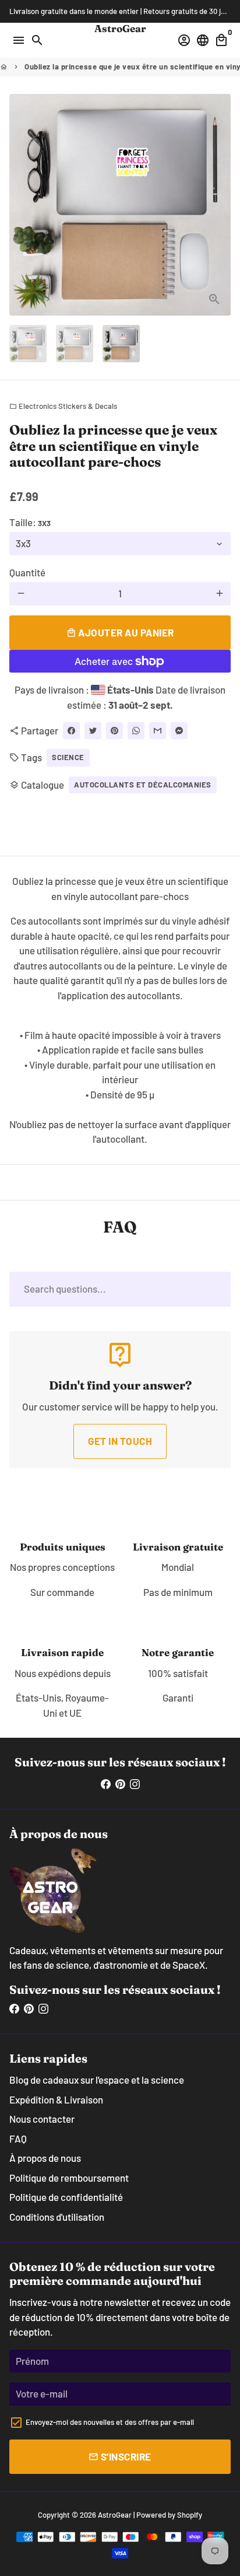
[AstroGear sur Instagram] (135, 1783)
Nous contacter (42, 2119)
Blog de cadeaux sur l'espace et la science (97, 2080)
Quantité (27, 572)
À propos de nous (45, 2158)
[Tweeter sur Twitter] (93, 731)
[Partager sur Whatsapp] (136, 731)
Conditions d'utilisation (57, 2217)
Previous (21, 204)
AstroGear (115, 2515)
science (68, 757)
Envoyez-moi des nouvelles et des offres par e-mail (110, 2422)
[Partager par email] (158, 731)
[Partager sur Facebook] (71, 731)
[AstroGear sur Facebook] (106, 1783)
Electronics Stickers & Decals (63, 406)
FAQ (18, 2138)
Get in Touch (120, 1441)
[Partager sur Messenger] (179, 731)
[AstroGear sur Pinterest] (120, 1783)
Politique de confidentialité (66, 2197)
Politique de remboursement (69, 2178)
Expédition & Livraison (56, 2099)
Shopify (190, 2515)
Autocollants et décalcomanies (143, 785)
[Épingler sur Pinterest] (114, 731)
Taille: (30, 522)
